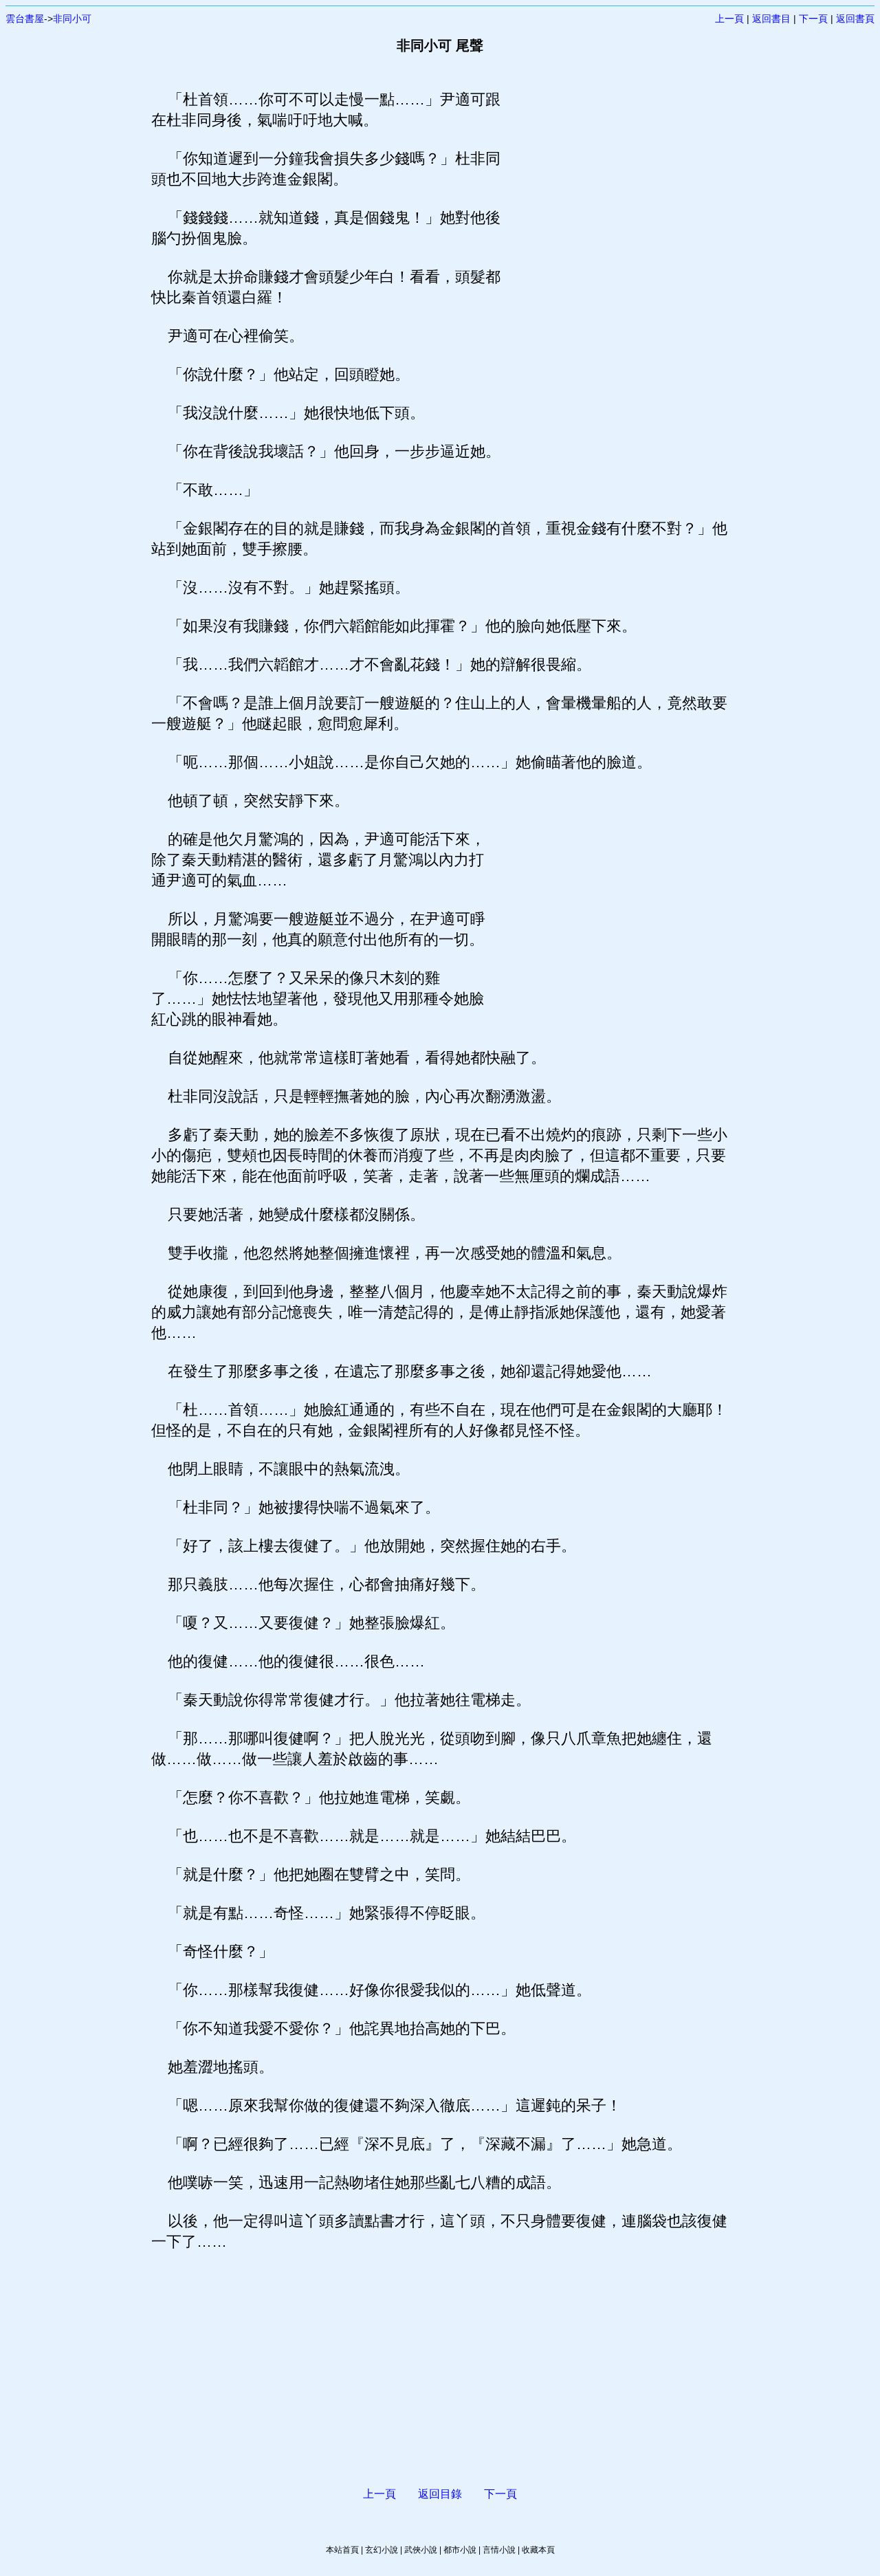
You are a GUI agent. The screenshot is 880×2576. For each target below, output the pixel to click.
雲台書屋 (25, 19)
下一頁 (813, 19)
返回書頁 (855, 19)
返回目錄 (440, 2494)
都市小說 (460, 2550)
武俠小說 (421, 2550)
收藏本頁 (538, 2550)
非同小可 (72, 19)
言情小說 (499, 2550)
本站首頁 (342, 2550)
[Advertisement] (615, 296)
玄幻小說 (382, 2550)
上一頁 (729, 19)
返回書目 (771, 19)
